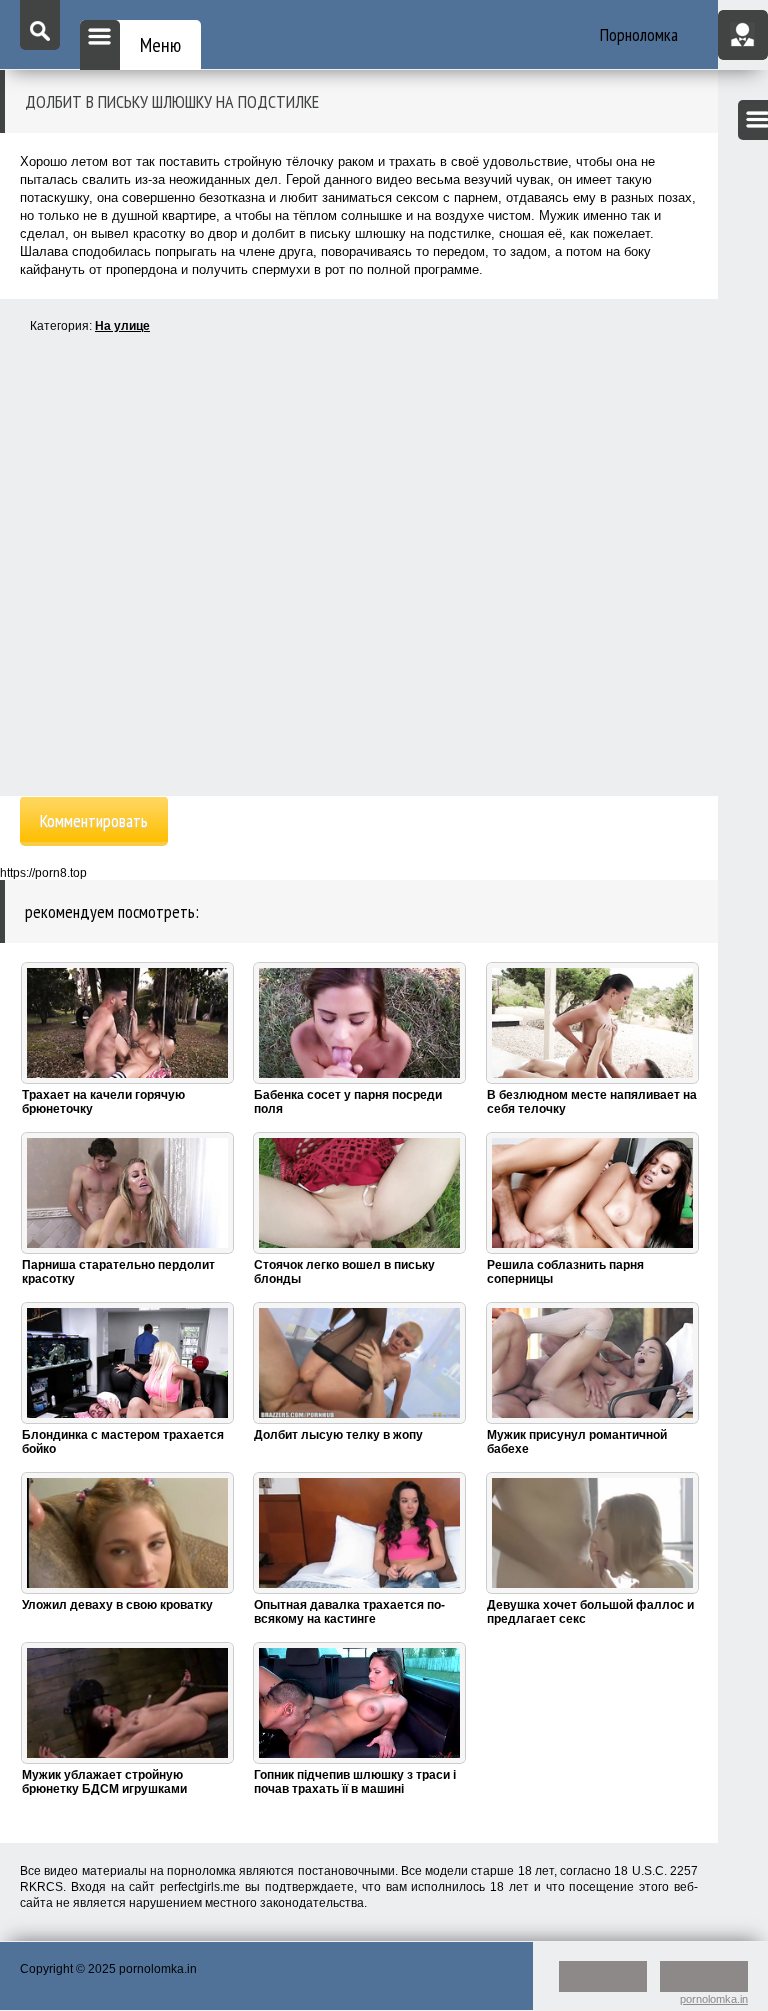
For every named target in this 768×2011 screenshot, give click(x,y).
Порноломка (639, 34)
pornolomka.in (714, 1999)
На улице (122, 326)
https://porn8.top (43, 873)
